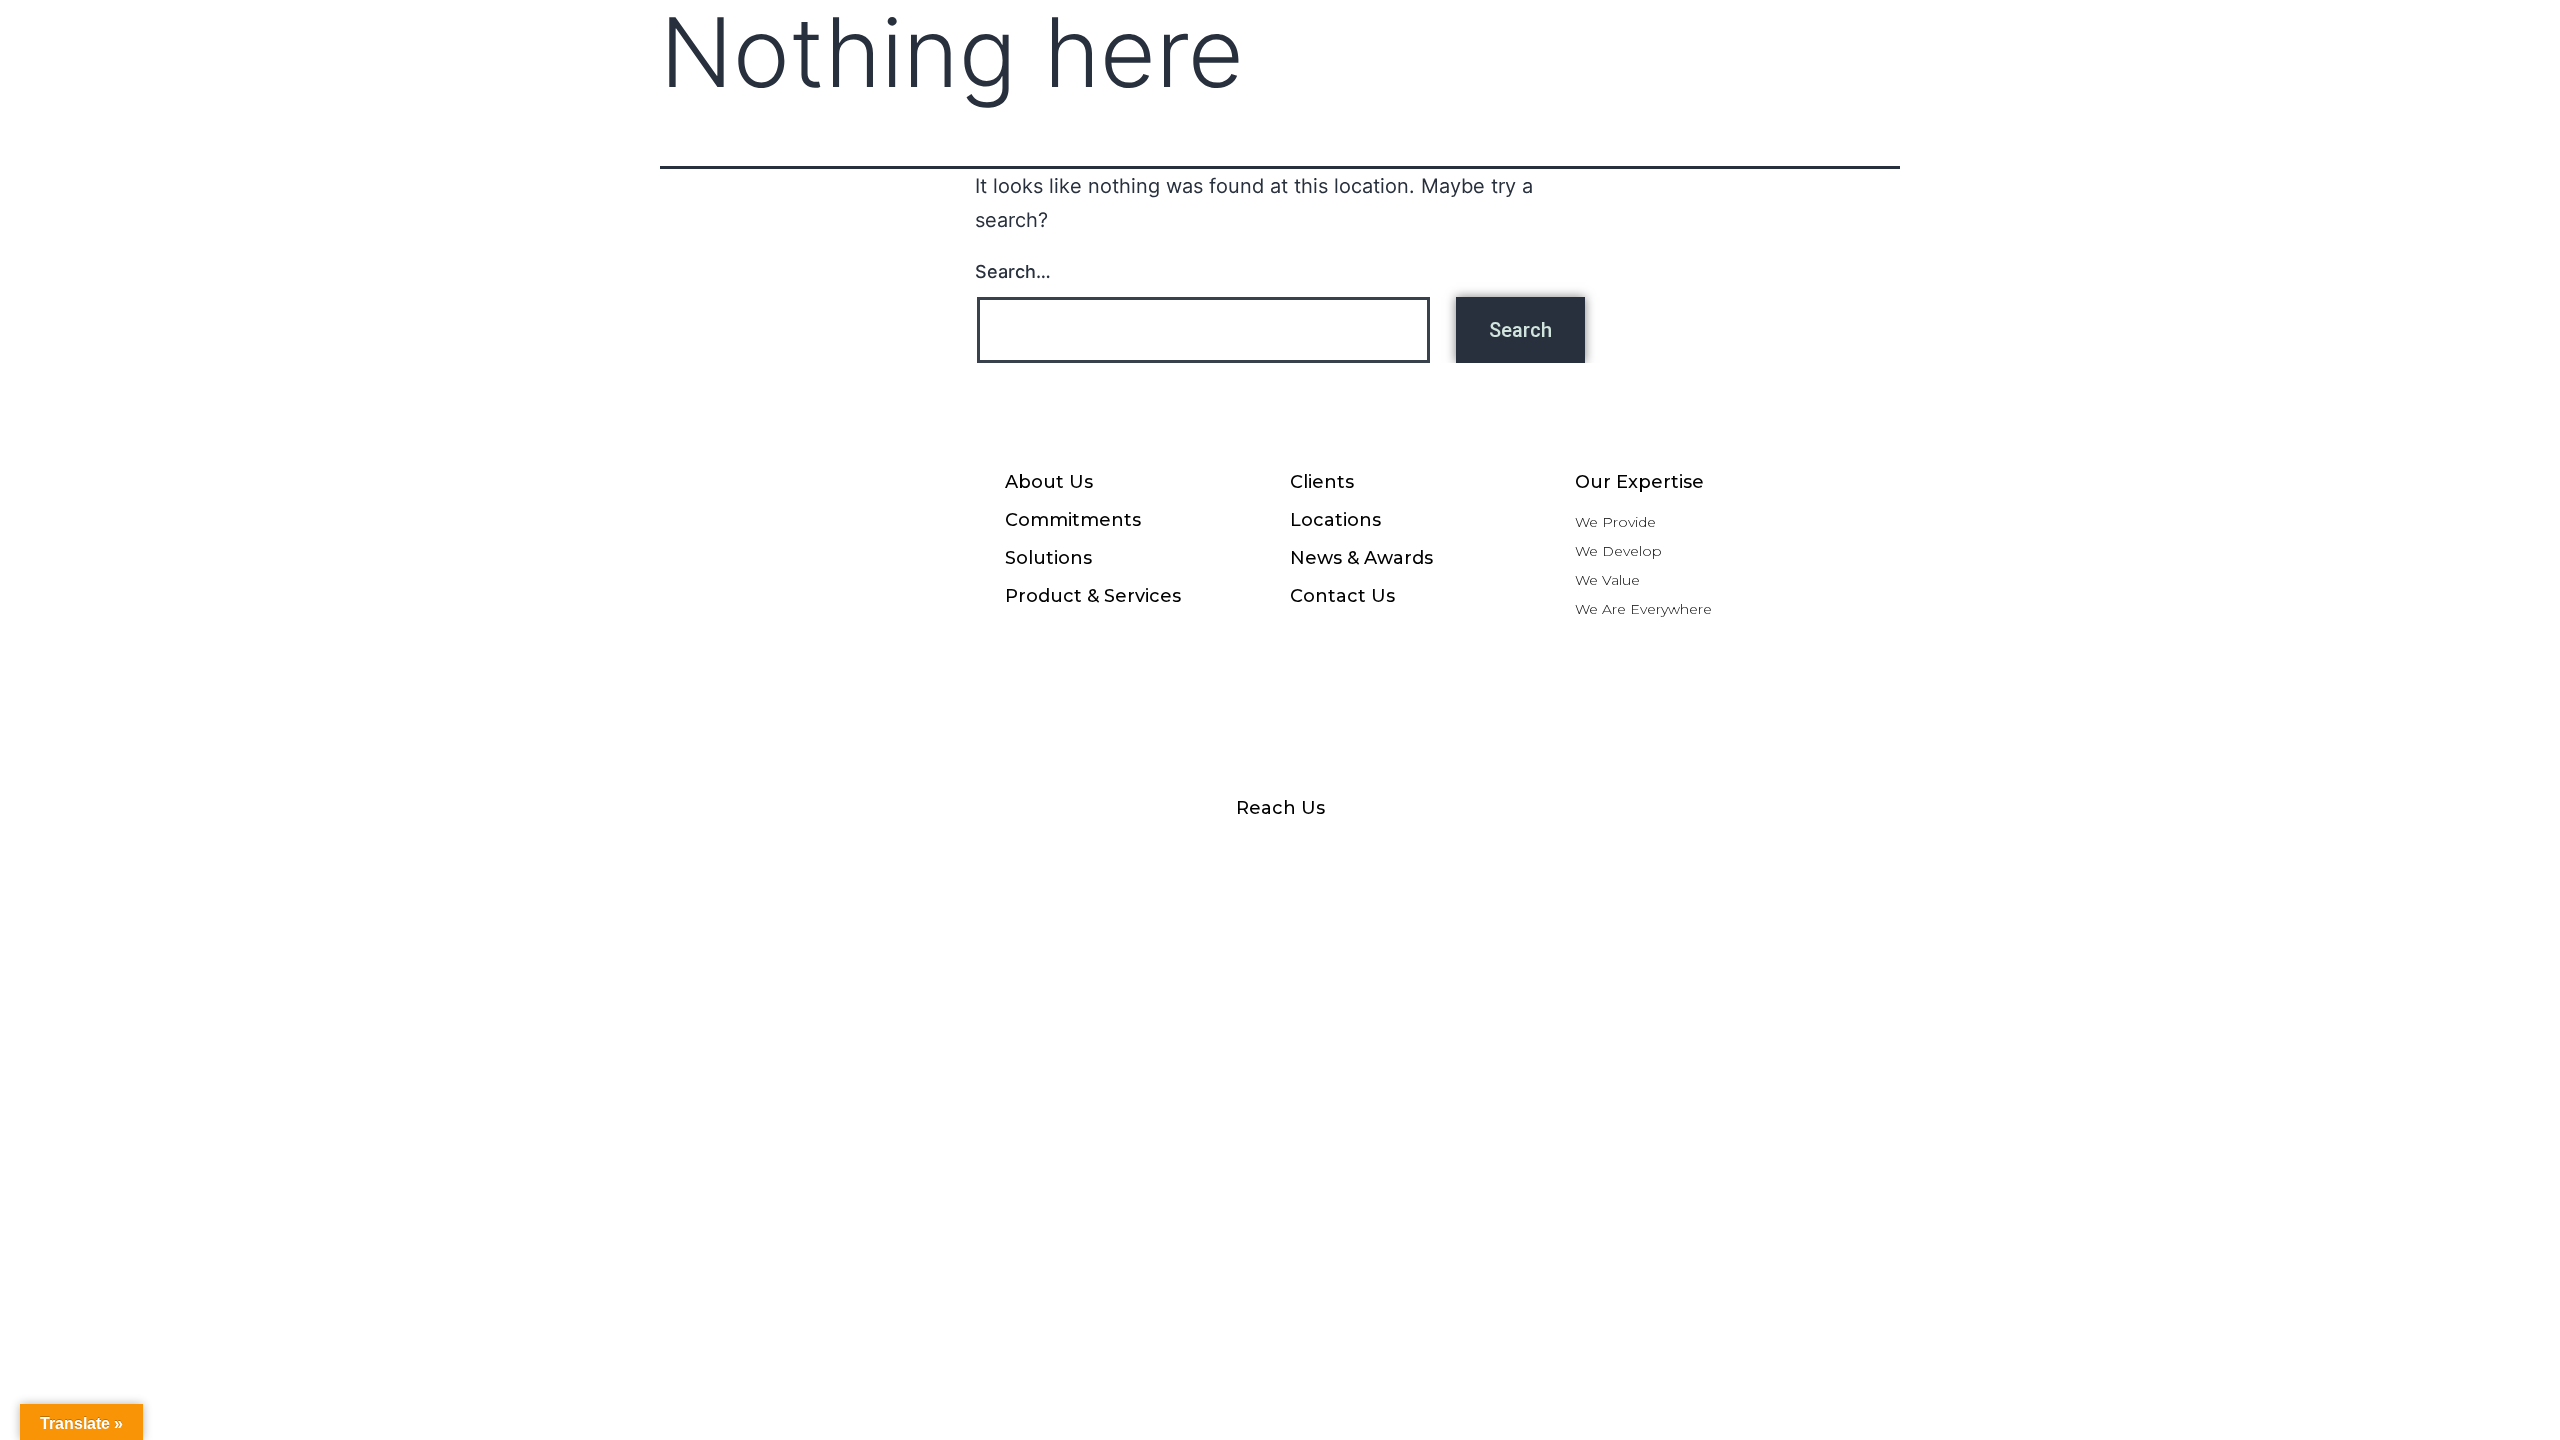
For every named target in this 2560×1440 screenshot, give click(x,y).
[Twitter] (1470, 852)
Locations (1335, 520)
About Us (1049, 482)
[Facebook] (995, 852)
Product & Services (1093, 596)
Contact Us (1342, 596)
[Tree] (1565, 852)
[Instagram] (1090, 852)
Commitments (1073, 520)
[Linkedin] (1375, 852)
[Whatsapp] (1185, 852)
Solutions (1048, 558)
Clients (1322, 482)
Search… (1013, 271)
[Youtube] (1280, 852)
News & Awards (1361, 558)
